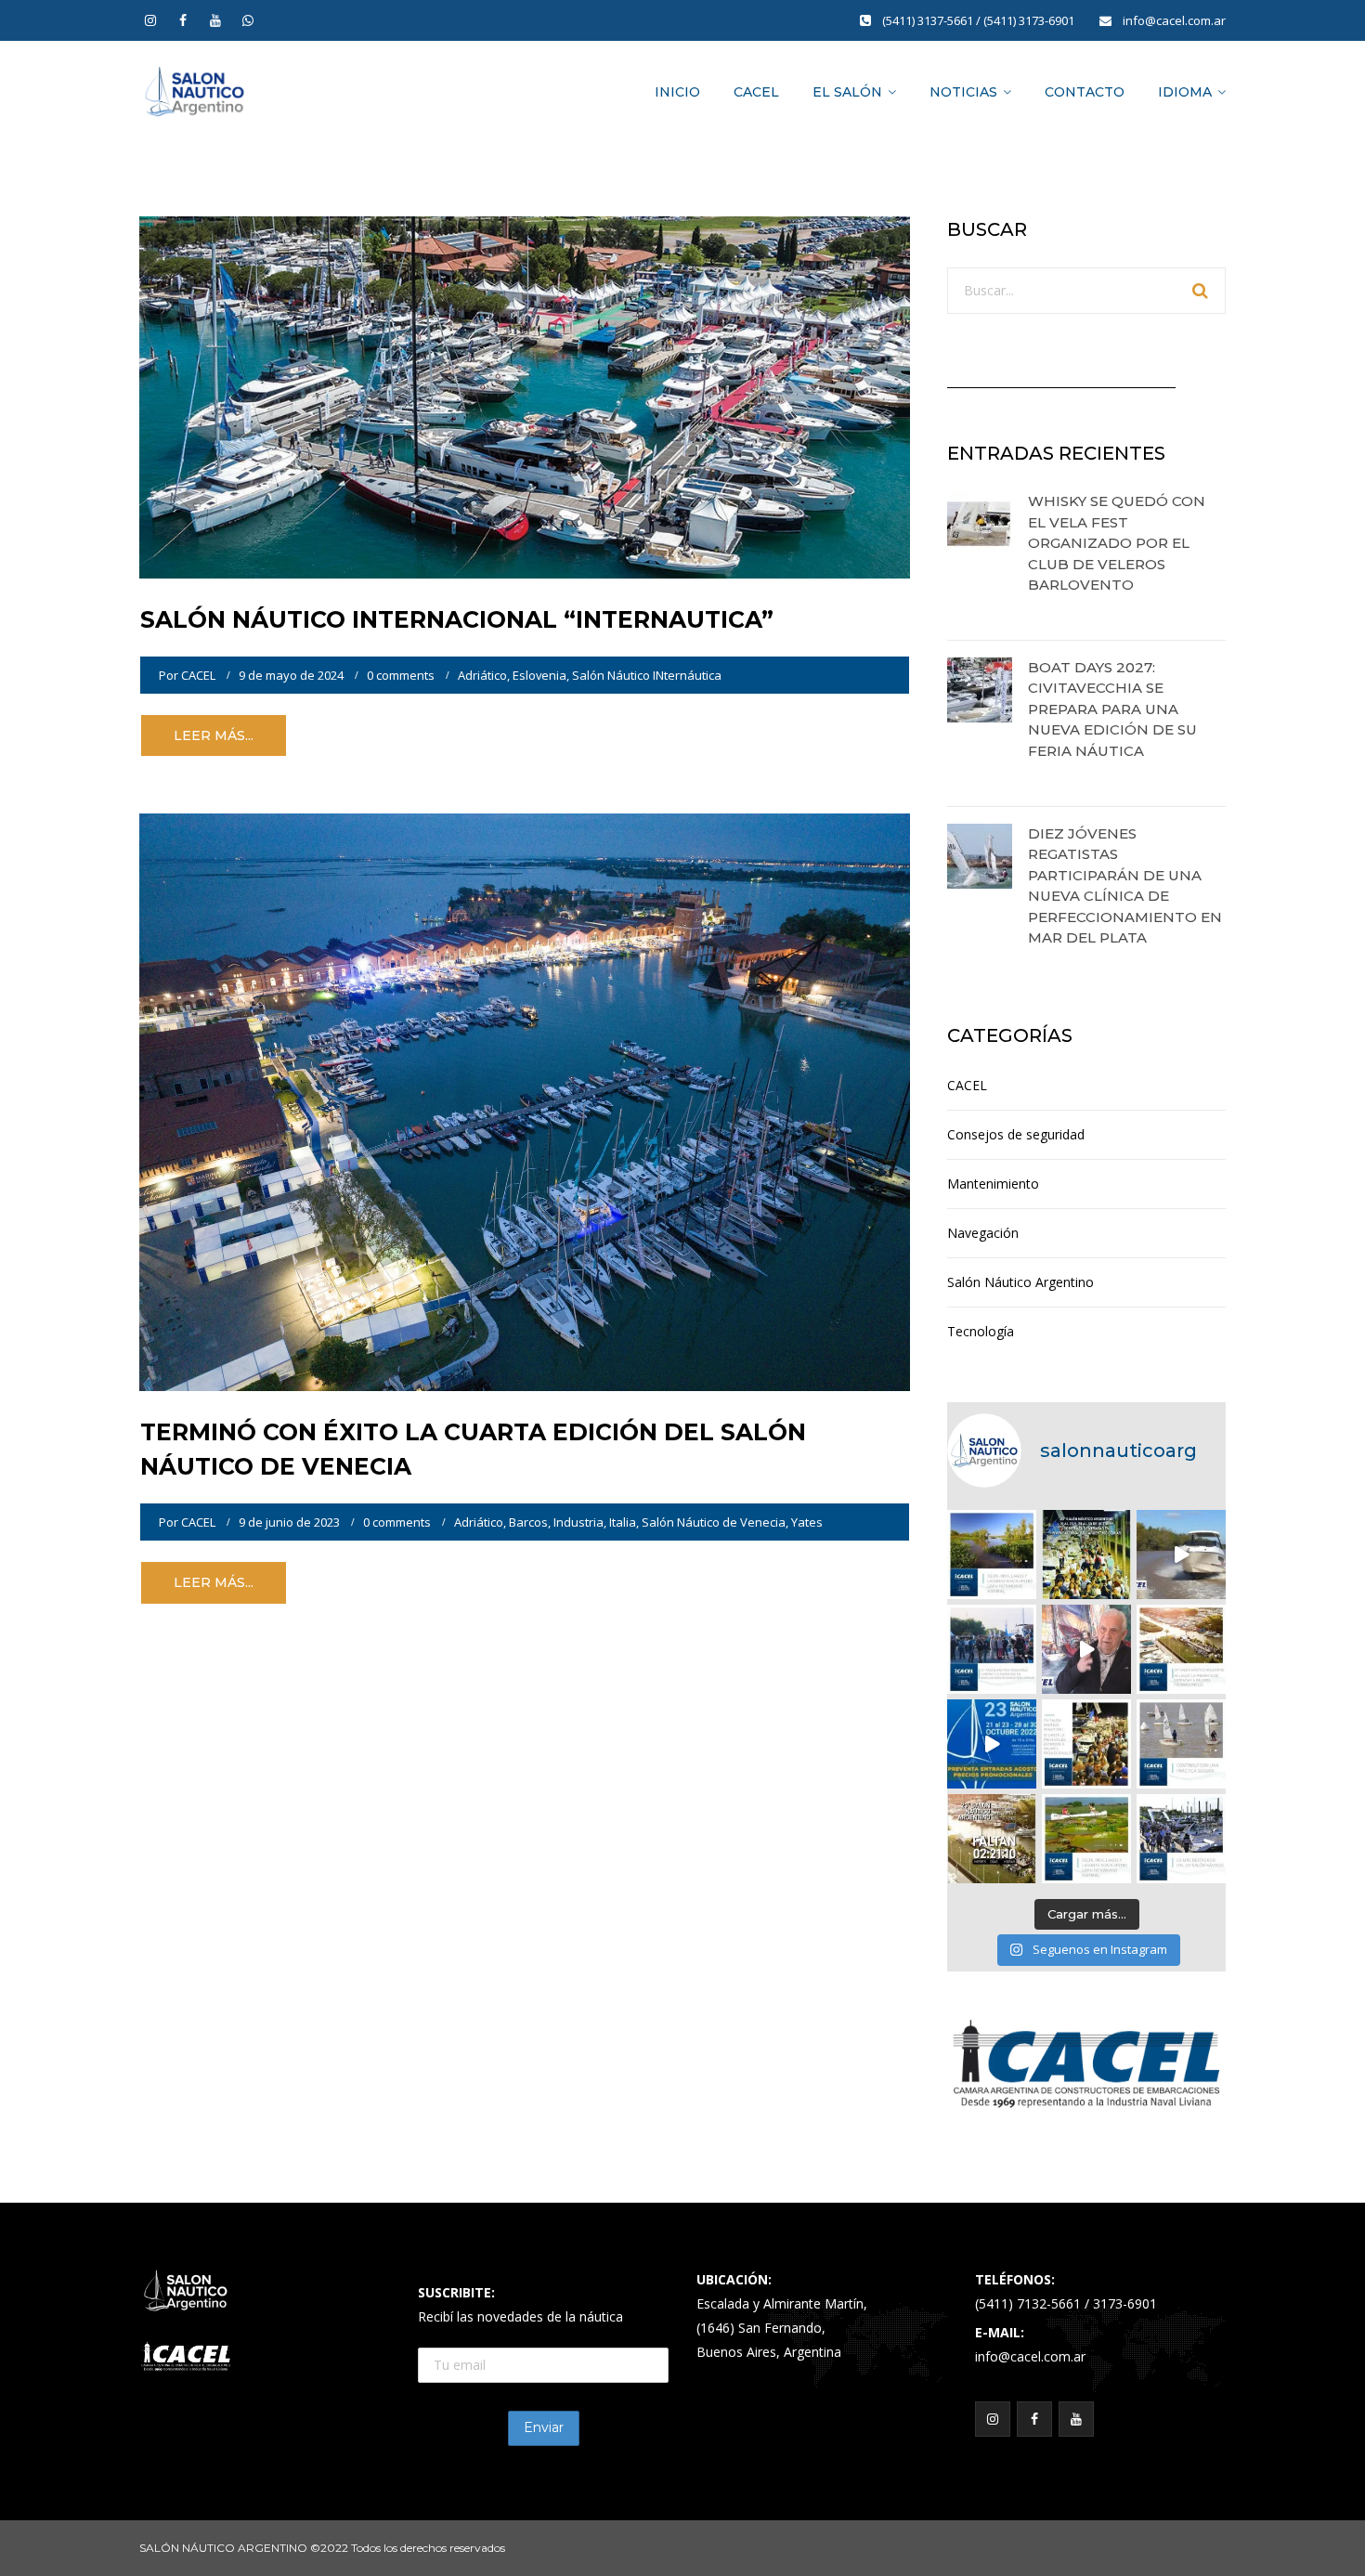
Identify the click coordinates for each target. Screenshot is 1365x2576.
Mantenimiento (993, 1184)
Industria (578, 1522)
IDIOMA (1185, 92)
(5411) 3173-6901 (1030, 20)
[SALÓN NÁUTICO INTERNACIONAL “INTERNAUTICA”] (525, 396)
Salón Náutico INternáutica (647, 675)
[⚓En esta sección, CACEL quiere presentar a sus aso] (1181, 1555)
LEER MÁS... (214, 735)
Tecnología (981, 1331)
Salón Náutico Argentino (1020, 1282)
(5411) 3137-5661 (929, 20)
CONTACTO (1085, 92)
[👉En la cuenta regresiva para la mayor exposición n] (1086, 1744)
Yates (807, 1522)
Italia (623, 1522)
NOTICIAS (963, 92)
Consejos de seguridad (1016, 1134)
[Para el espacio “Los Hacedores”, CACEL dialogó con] (1086, 1649)
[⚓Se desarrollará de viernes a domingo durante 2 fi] (992, 1839)
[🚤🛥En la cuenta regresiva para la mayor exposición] (1181, 1649)
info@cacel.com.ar (1174, 20)
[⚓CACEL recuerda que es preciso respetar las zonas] (1181, 1744)
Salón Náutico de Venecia (714, 1522)
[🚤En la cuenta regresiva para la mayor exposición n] (992, 1744)
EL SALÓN (847, 92)
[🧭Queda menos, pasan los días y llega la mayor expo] (1086, 1555)
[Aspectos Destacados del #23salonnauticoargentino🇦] (1181, 1839)
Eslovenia (539, 675)
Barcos (528, 1522)
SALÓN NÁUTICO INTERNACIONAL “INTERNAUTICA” (457, 619)
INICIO (677, 92)
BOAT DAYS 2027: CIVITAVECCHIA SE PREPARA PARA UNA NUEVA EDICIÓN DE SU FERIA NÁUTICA (1112, 709)
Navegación (983, 1233)
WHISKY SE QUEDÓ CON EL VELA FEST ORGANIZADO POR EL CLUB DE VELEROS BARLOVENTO (1117, 543)
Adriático (482, 675)
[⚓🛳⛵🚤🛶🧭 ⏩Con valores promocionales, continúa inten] (992, 1649)
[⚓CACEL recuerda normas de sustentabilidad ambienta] (992, 1555)
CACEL (756, 92)
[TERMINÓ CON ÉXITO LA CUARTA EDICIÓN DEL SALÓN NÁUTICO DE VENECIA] (525, 1101)
